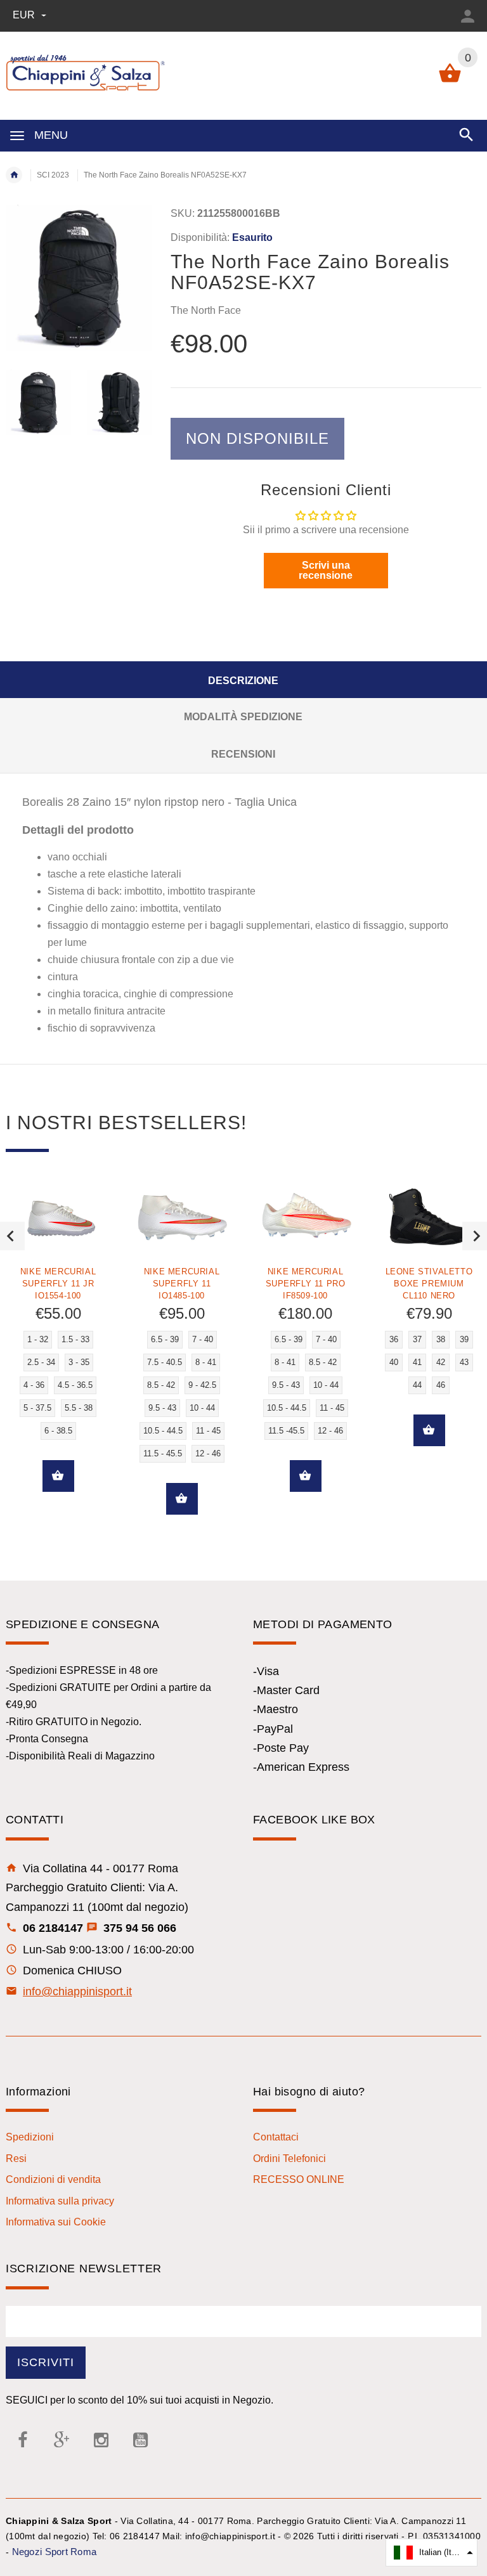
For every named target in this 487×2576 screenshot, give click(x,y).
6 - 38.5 (58, 1431)
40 (394, 1362)
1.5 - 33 (75, 1339)
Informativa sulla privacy (60, 2201)
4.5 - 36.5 (75, 1385)
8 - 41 (206, 1362)
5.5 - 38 (79, 1408)
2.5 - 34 (41, 1362)
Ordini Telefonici (289, 2159)
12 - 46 (208, 1453)
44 (417, 1385)
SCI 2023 (53, 175)
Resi (16, 2159)
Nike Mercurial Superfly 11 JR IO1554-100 (58, 1284)
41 (417, 1362)
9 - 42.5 (202, 1385)
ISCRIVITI (46, 2362)
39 (464, 1339)
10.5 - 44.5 (163, 1431)
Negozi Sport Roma (55, 2552)
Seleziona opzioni (58, 1476)
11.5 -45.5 (286, 1431)
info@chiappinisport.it (77, 1991)
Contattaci (276, 2137)
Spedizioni (30, 2137)
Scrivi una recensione (326, 570)
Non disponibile (257, 438)
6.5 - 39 (165, 1339)
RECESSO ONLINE (299, 2179)
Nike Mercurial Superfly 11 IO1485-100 (182, 1284)
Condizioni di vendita (53, 2179)
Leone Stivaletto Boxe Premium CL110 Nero (429, 1284)
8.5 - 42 (161, 1385)
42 (441, 1362)
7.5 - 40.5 (165, 1362)
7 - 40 (203, 1339)
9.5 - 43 (162, 1408)
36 (394, 1339)
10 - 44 (202, 1408)
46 (441, 1385)
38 (441, 1339)
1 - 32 (38, 1339)
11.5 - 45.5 (163, 1453)
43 (464, 1362)
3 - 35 (79, 1362)
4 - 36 (34, 1385)
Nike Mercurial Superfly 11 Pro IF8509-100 (306, 1284)
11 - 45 (208, 1431)
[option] (38, 402)
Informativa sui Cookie (56, 2222)
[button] (432, 2553)
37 (417, 1339)
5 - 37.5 (37, 1408)
